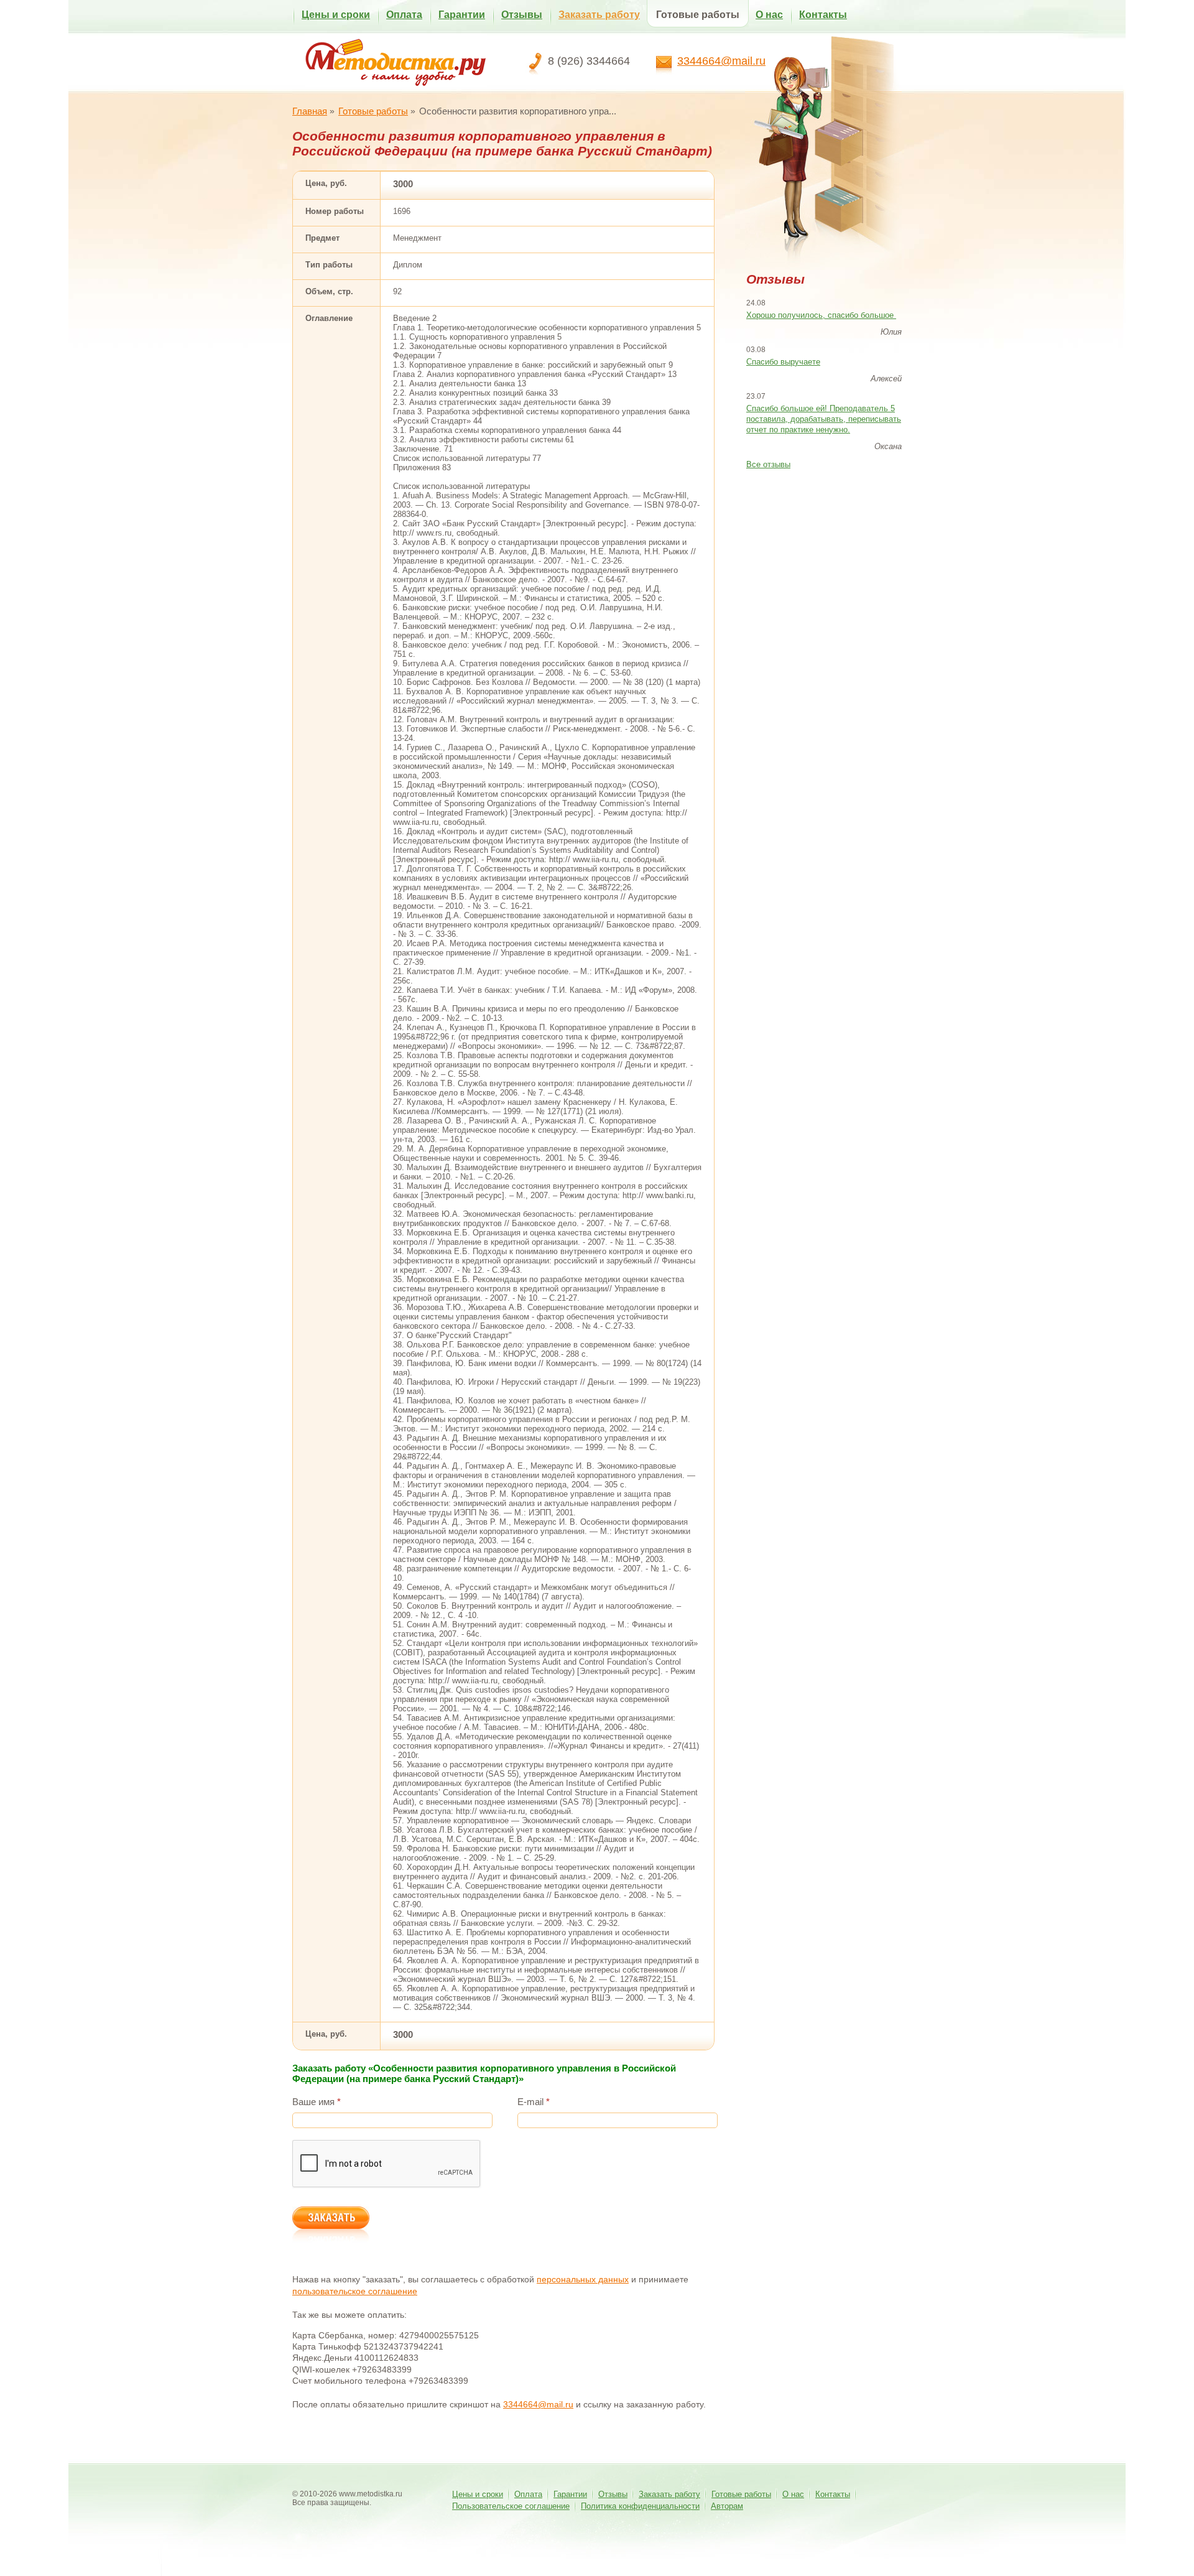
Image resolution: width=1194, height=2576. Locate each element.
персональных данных (583, 2279)
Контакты (823, 15)
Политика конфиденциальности (640, 2506)
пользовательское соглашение (355, 2291)
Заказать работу (599, 15)
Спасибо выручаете (783, 362)
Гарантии (462, 15)
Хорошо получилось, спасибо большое (821, 315)
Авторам (727, 2506)
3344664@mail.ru (721, 61)
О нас (769, 15)
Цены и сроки (336, 15)
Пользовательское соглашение (511, 2506)
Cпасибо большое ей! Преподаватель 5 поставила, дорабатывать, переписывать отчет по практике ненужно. (824, 419)
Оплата (404, 15)
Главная (310, 111)
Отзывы (522, 15)
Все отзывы (768, 464)
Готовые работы (698, 15)
